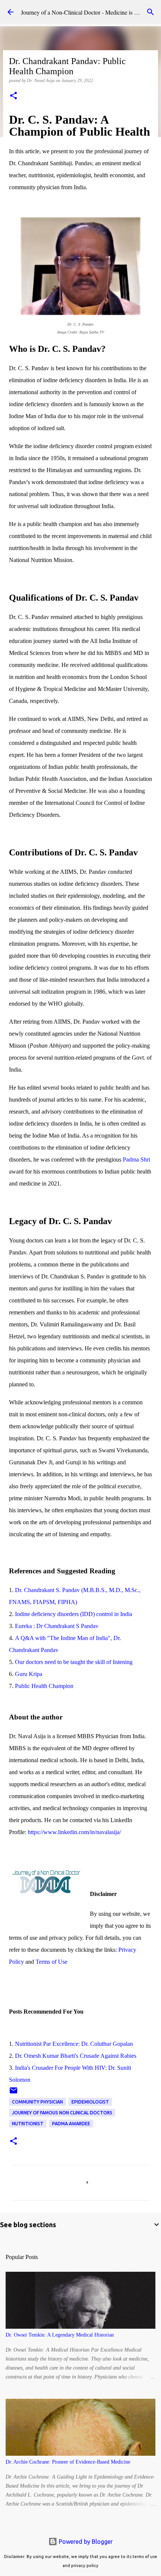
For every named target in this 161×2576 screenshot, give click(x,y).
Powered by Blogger (85, 2542)
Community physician (37, 2102)
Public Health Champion (44, 1686)
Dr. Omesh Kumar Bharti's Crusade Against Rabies (76, 2056)
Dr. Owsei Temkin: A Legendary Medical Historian (60, 2335)
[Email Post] (13, 2093)
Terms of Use (51, 1962)
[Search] (151, 12)
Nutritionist (28, 2124)
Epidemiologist (90, 2102)
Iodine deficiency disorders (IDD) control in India (74, 1614)
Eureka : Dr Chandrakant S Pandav (57, 1626)
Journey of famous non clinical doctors (62, 2113)
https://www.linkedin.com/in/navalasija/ (74, 1832)
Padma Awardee (71, 2124)
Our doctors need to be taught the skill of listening (74, 1662)
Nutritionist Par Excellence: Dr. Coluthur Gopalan (74, 2044)
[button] (13, 96)
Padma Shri (136, 1159)
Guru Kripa (29, 1674)
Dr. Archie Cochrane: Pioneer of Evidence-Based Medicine (68, 2462)
